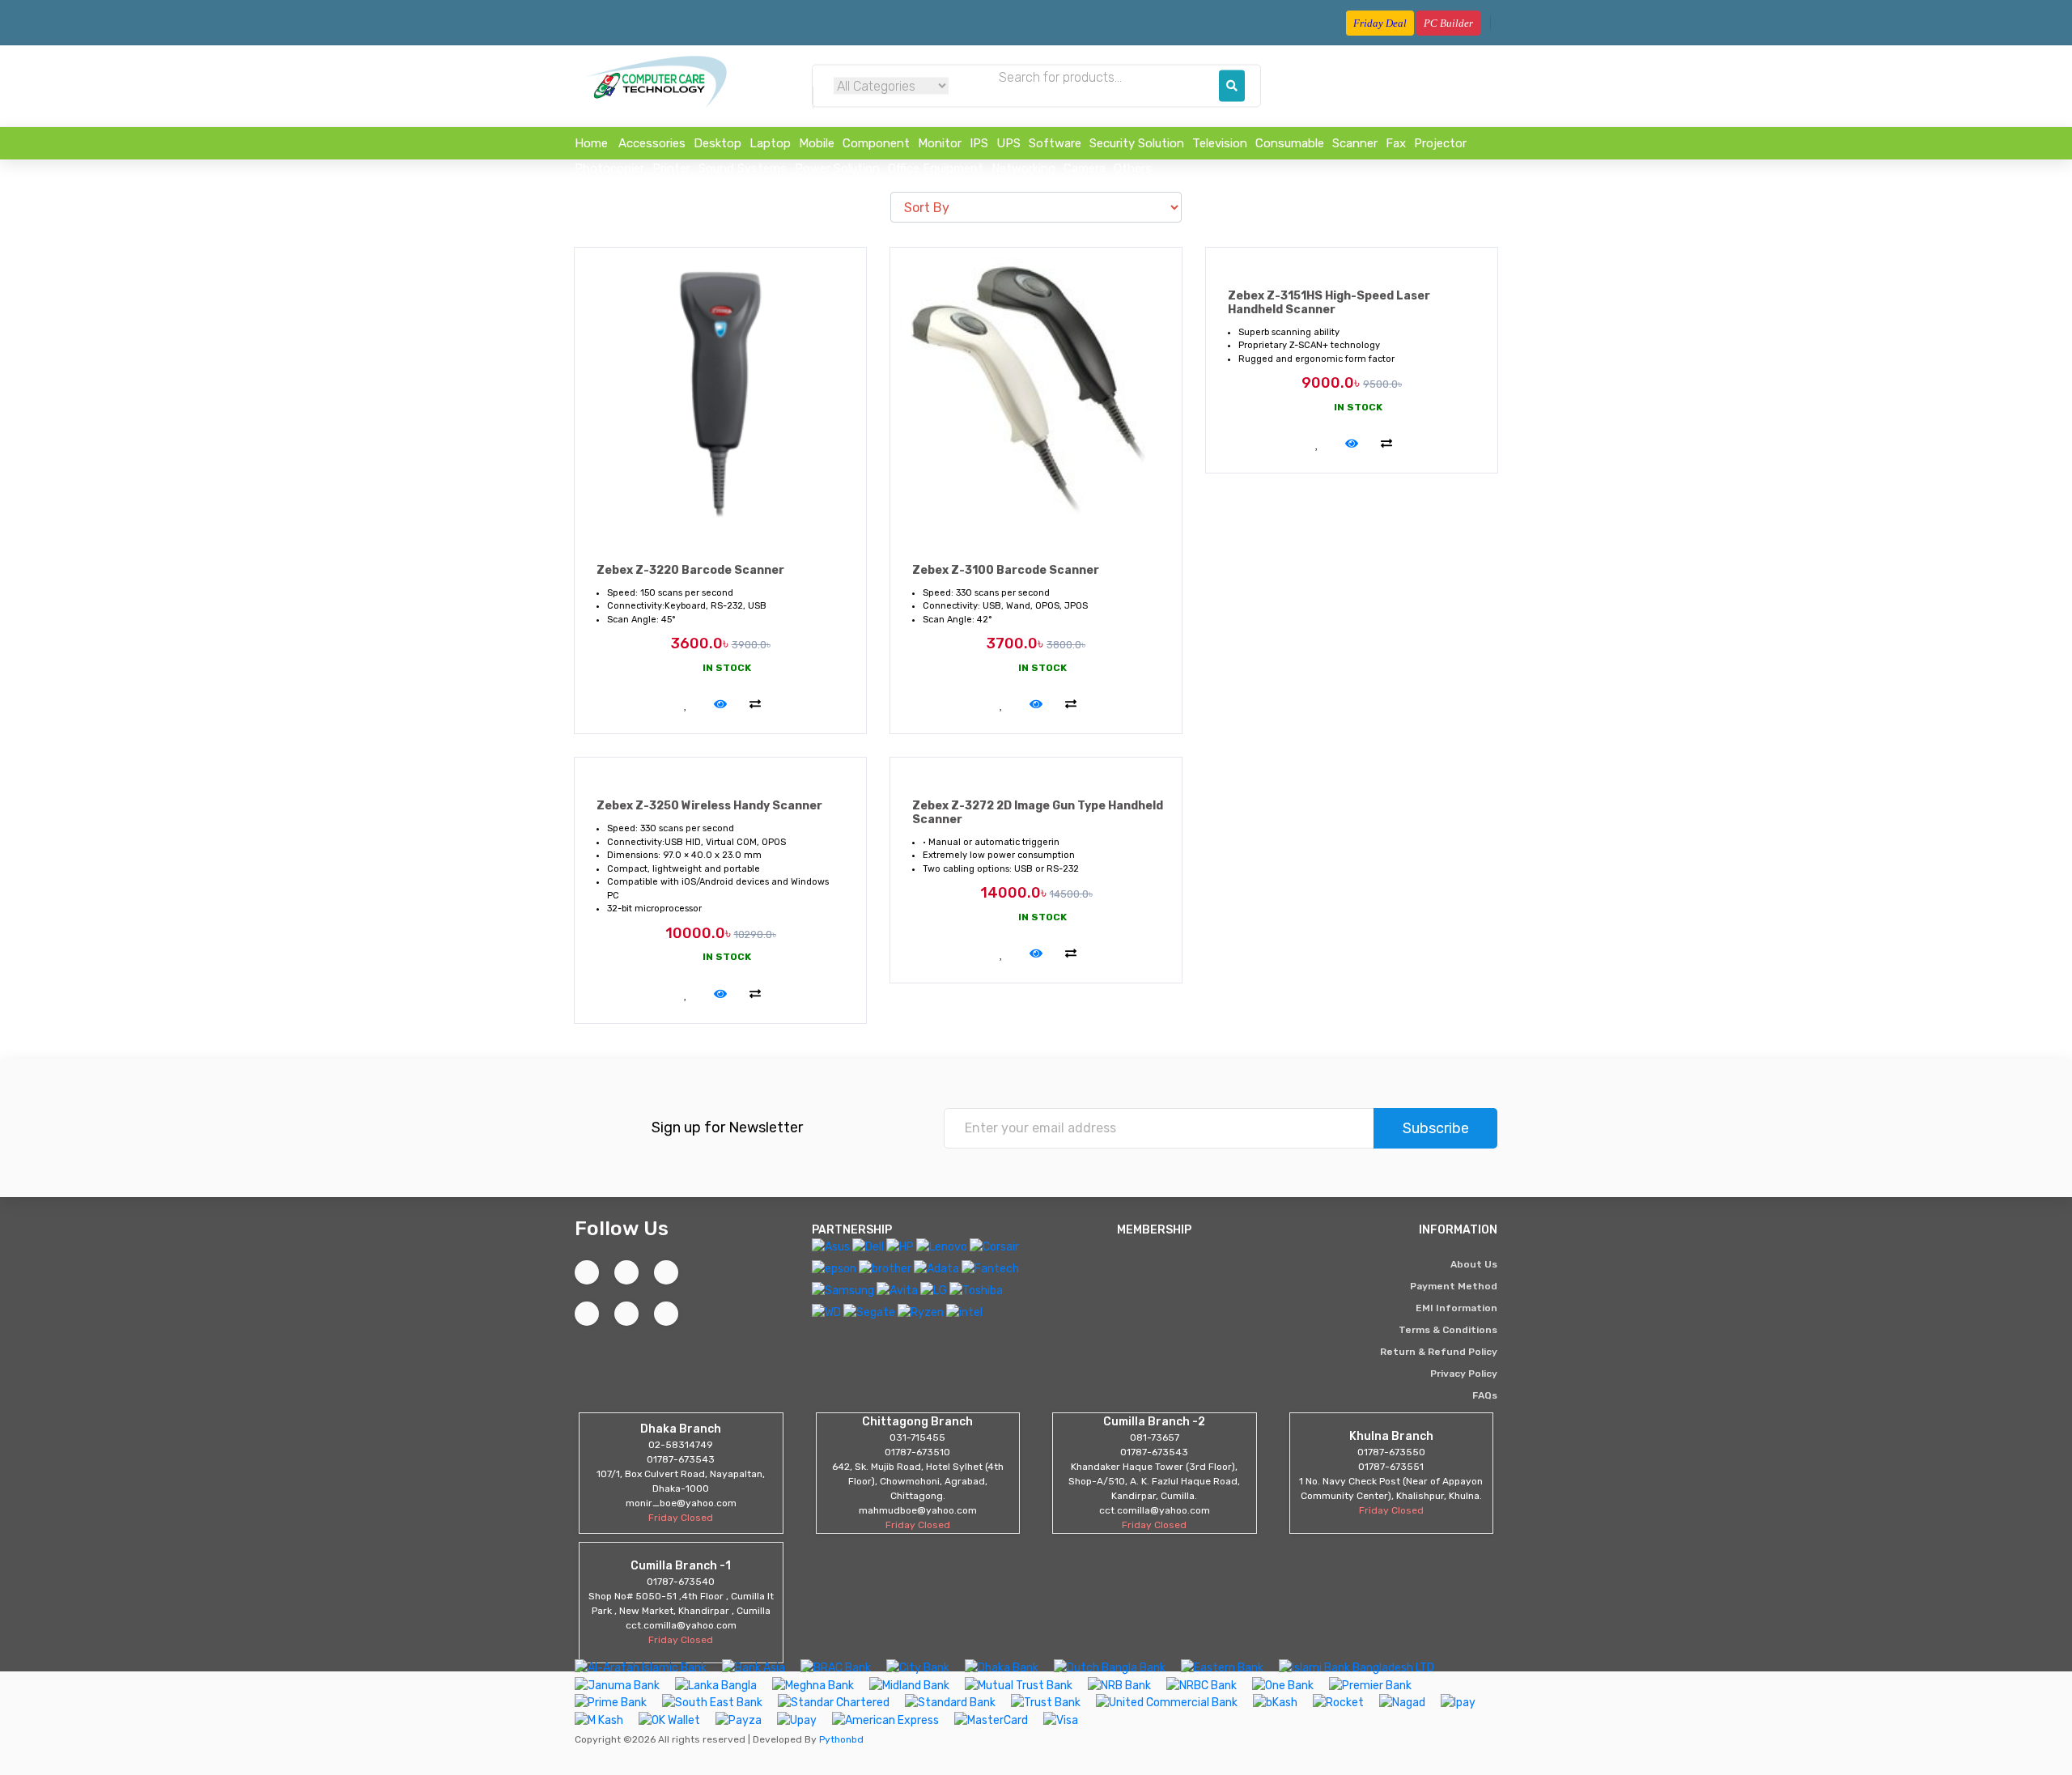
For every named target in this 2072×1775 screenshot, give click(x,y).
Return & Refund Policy (1439, 1352)
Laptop (770, 143)
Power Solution (837, 168)
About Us (1474, 1264)
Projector (1440, 143)
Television (1220, 143)
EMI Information (1456, 1308)
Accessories (652, 143)
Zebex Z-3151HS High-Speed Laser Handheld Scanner (1329, 303)
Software (1055, 143)
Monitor (940, 143)
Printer (671, 168)
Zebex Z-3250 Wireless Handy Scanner (709, 806)
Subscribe (1436, 1128)
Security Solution (1137, 143)
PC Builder (1448, 23)
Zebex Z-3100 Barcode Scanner (1006, 570)
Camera (1085, 168)
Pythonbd (840, 1739)
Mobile (817, 143)
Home (591, 143)
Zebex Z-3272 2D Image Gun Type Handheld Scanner (1038, 813)
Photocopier (609, 168)
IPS (979, 143)
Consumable (1290, 143)
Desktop (718, 143)
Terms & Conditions (1448, 1330)
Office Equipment (936, 168)
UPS (1008, 143)
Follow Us (622, 1228)
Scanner (1355, 143)
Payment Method (1454, 1286)
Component (876, 143)
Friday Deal (1380, 23)
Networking (1023, 168)
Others (1133, 168)
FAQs (1485, 1395)
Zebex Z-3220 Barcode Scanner (690, 570)
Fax (1396, 143)
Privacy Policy (1464, 1374)
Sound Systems (743, 168)
